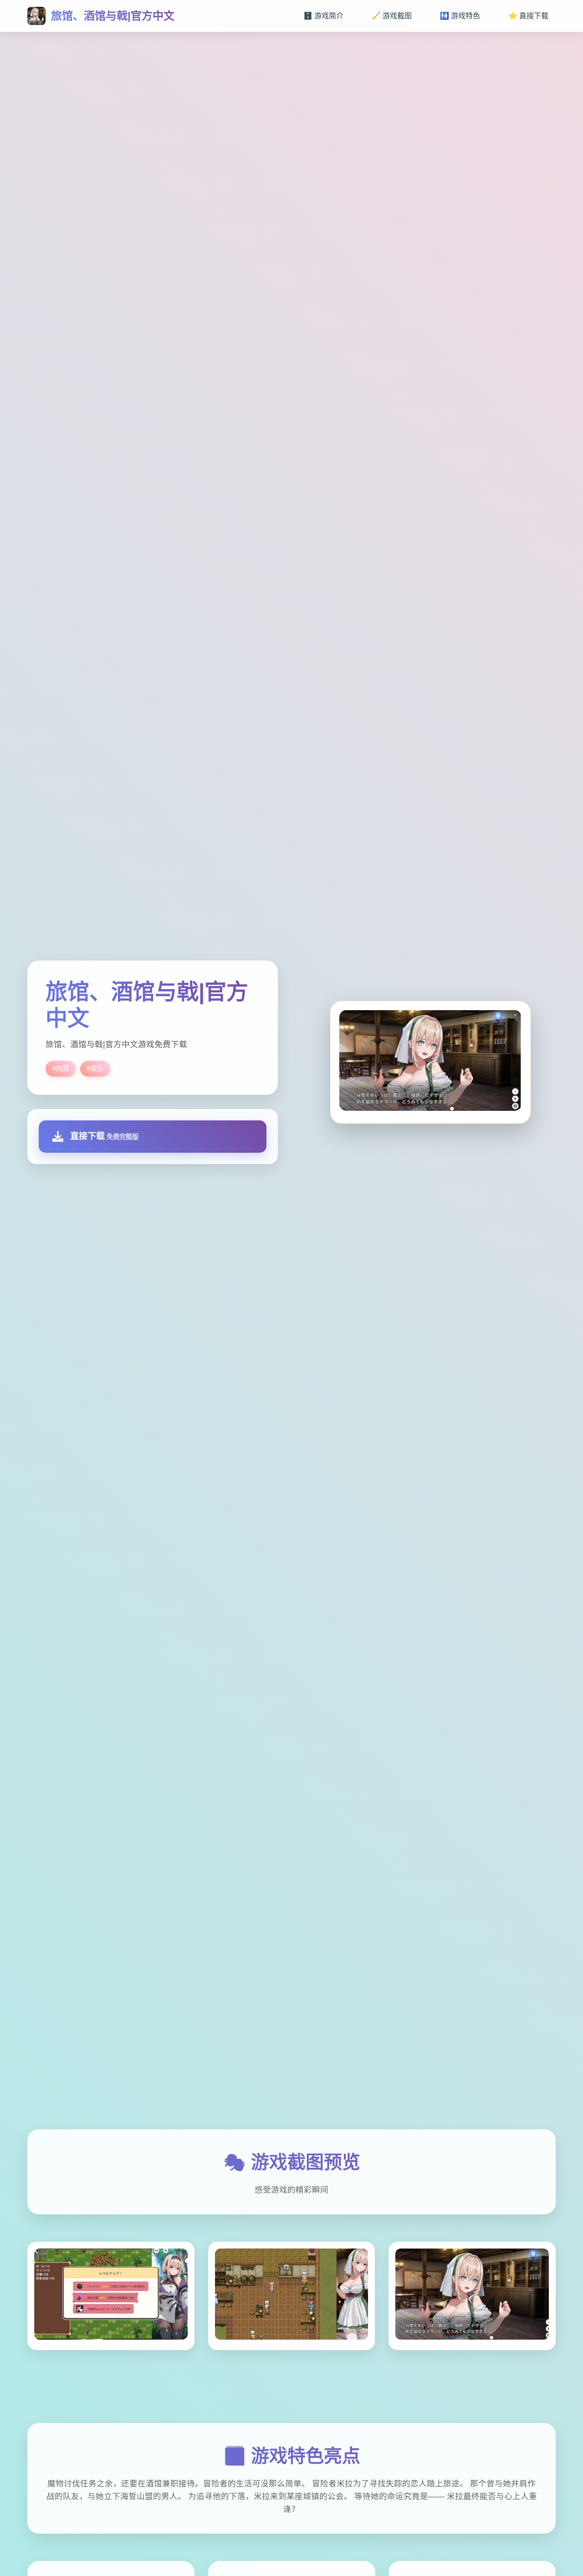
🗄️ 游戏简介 (323, 16)
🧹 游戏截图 (392, 16)
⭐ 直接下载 (528, 16)
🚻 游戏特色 (460, 16)
